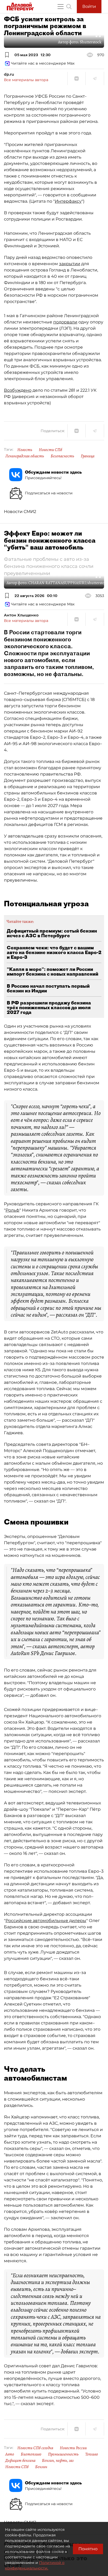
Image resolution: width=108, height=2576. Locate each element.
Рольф (12, 1210)
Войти (89, 6)
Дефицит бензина (20, 2460)
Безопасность (62, 456)
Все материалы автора (26, 80)
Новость (25, 450)
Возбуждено (18, 390)
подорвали (65, 322)
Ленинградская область (25, 456)
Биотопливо (31, 2454)
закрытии (70, 264)
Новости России (73, 2448)
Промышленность (63, 2454)
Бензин (41, 2467)
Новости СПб (50, 450)
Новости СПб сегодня (35, 2448)
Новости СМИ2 (20, 512)
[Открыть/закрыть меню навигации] (61, 7)
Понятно (88, 2549)
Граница (88, 456)
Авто (10, 2454)
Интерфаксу (68, 201)
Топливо (92, 2454)
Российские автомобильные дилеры (46, 1921)
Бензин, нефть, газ (58, 2460)
